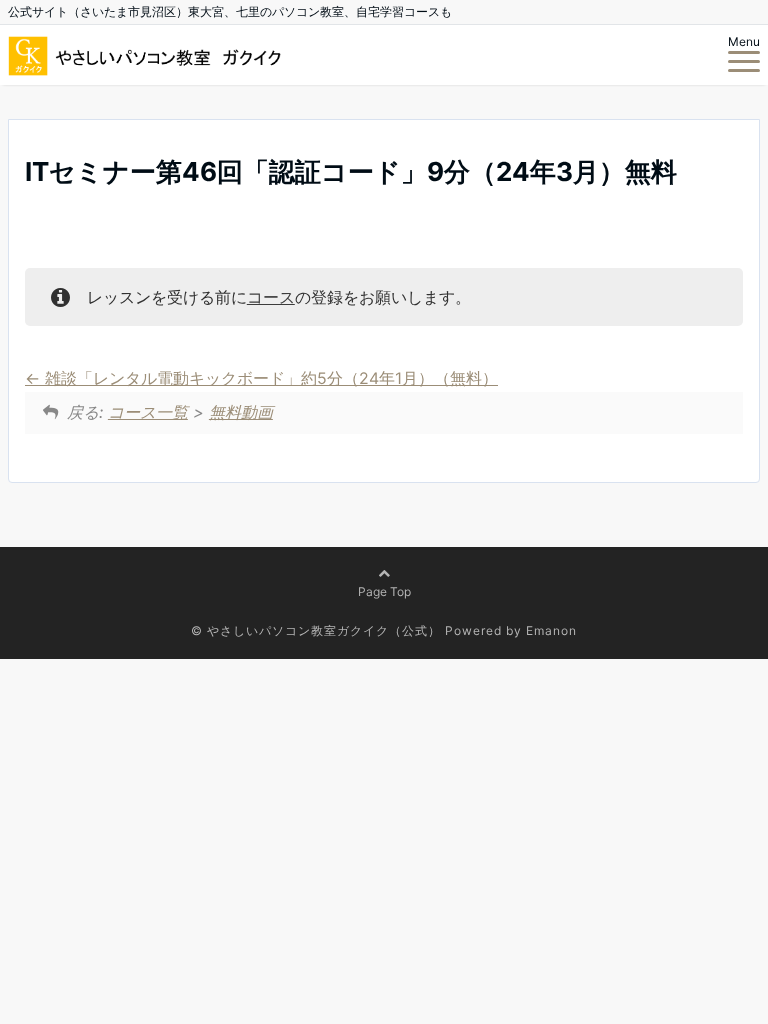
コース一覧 (148, 412)
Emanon (551, 630)
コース (271, 297)
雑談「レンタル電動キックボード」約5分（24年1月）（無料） (269, 378)
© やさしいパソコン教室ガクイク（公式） (316, 630)
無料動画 (241, 412)
